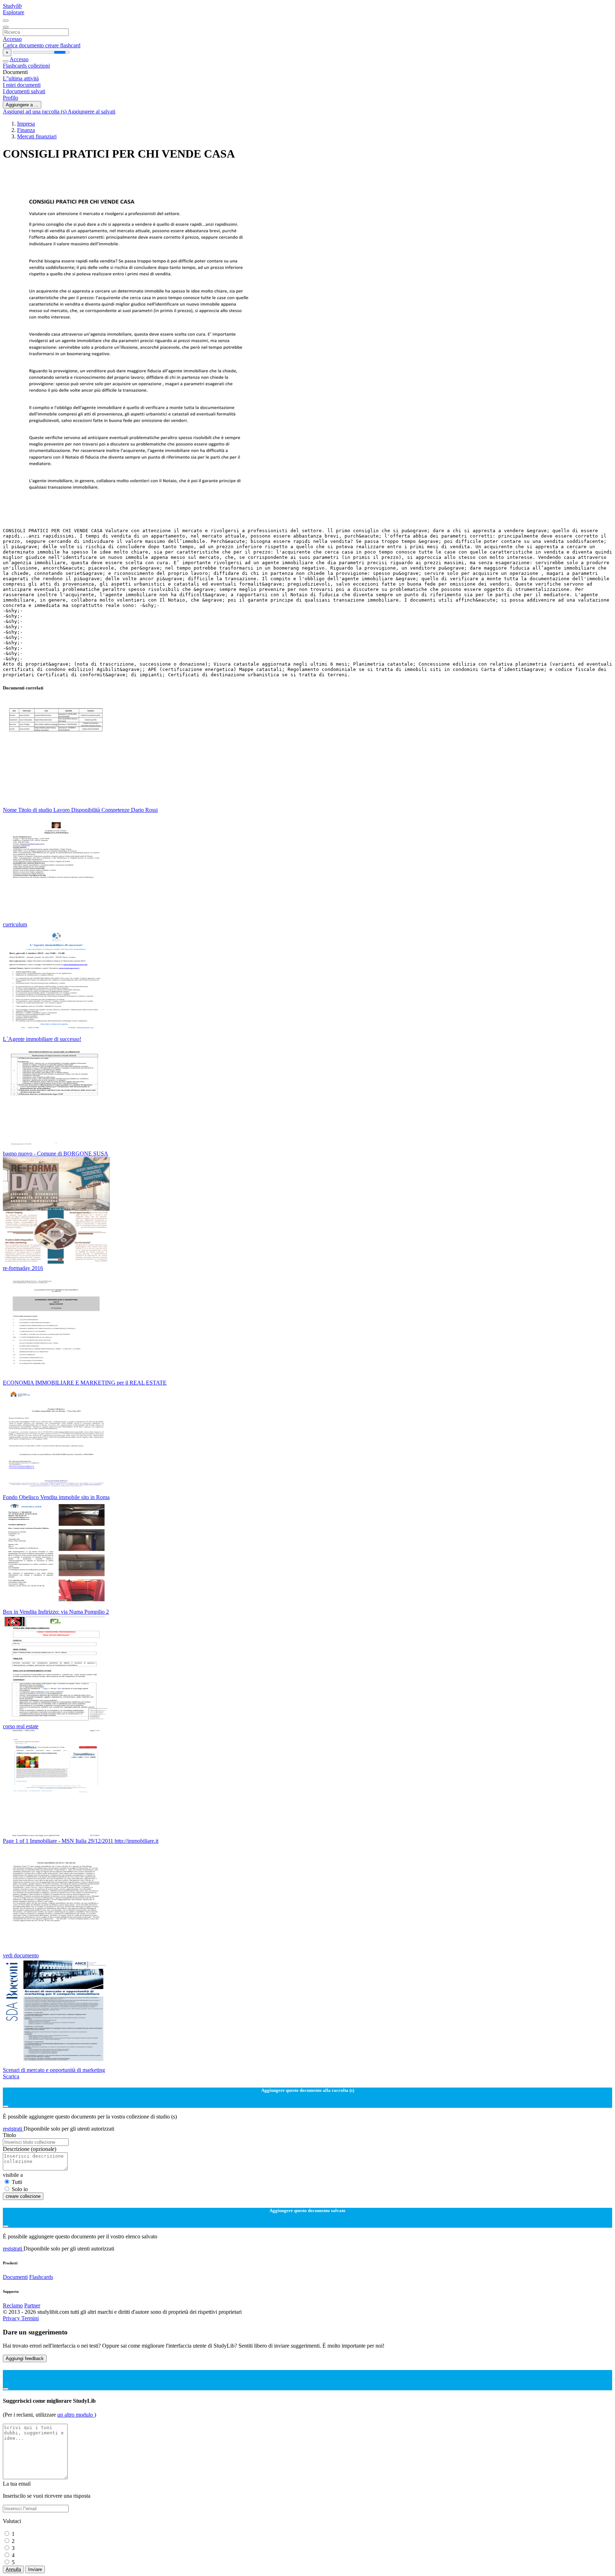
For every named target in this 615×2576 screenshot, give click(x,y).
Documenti (15, 2277)
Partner (32, 2305)
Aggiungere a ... (22, 105)
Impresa (26, 124)
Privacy (12, 2318)
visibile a (13, 2175)
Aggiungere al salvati (91, 112)
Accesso (12, 39)
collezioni (39, 66)
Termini (30, 2318)
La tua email (17, 2484)
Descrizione (30, 2149)
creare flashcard (63, 45)
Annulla (13, 2569)
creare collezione (23, 2196)
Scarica (11, 2076)
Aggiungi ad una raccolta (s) (35, 112)
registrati (13, 2129)
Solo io (20, 2189)
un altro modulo (76, 2415)
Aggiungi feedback (25, 2358)
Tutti (17, 2182)
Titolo (9, 2135)
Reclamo (13, 2305)
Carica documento (24, 45)
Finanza (26, 130)
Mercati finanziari (37, 136)
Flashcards (15, 66)
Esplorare (14, 12)
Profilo (10, 98)
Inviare (35, 2569)
